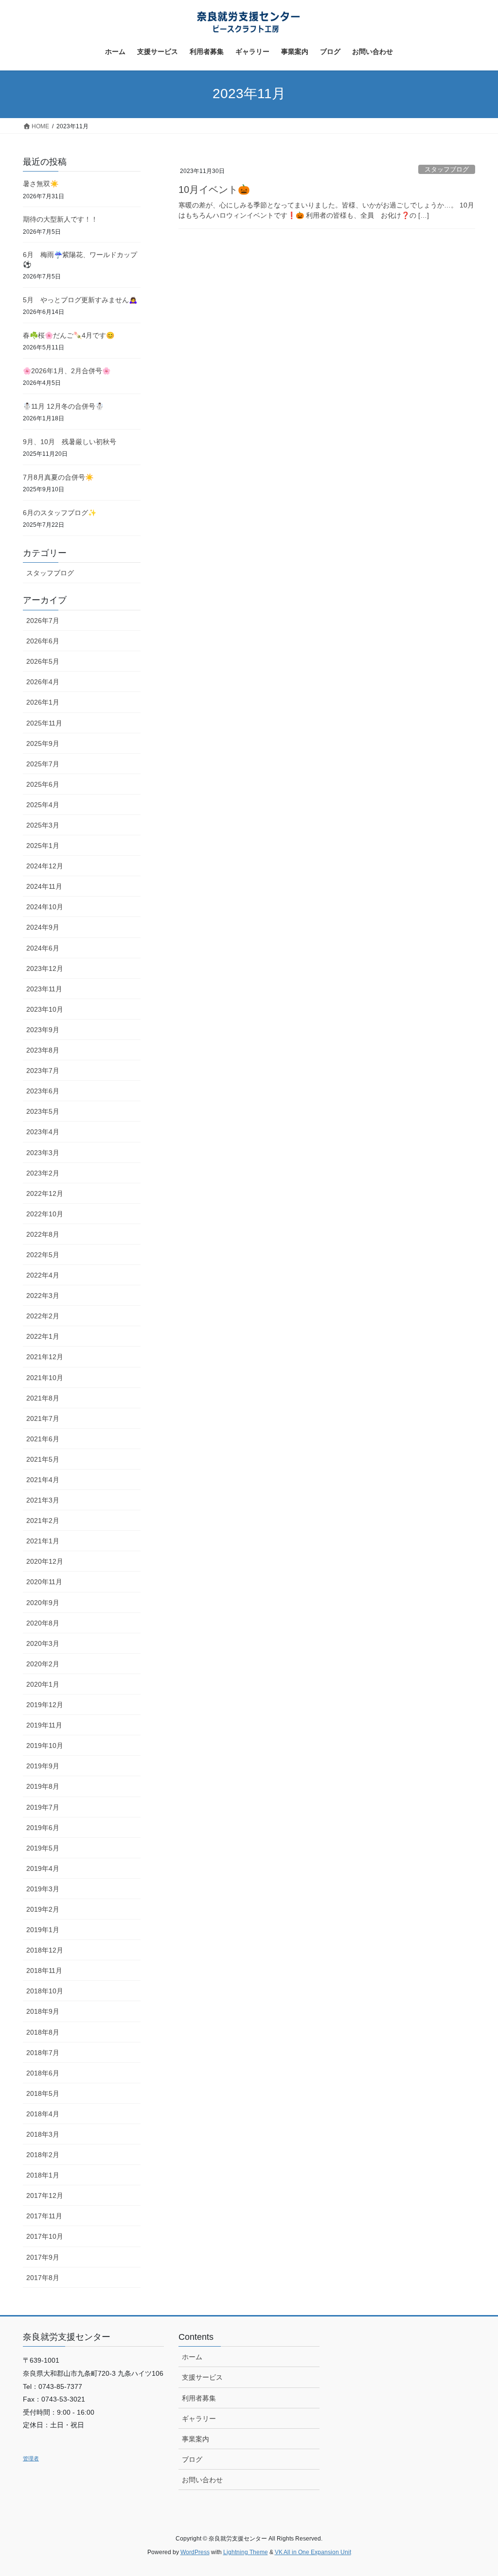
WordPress (195, 2552)
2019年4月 (43, 1868)
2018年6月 (43, 2073)
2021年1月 (43, 1541)
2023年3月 (43, 1153)
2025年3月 (43, 825)
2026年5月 (43, 661)
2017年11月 (44, 2216)
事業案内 (196, 2439)
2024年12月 (45, 866)
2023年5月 (43, 1111)
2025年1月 (43, 846)
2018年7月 (43, 2053)
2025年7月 (43, 764)
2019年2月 (43, 1909)
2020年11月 (44, 1582)
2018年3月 (43, 2134)
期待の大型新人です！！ (60, 219)
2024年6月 (43, 948)
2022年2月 (43, 1316)
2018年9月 (43, 2011)
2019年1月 (43, 1930)
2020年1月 (43, 1684)
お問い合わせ (202, 2480)
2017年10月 (45, 2236)
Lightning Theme (246, 2552)
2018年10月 (45, 1991)
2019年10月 (45, 1746)
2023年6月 (43, 1091)
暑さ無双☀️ (41, 184)
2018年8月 (43, 2032)
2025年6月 (43, 784)
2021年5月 (43, 1459)
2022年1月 (43, 1336)
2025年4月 (43, 805)
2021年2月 (43, 1521)
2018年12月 (45, 1950)
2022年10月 (45, 1214)
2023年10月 (45, 1009)
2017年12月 (45, 2196)
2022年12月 (45, 1193)
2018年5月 (43, 2093)
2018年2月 (43, 2155)
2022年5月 (43, 1255)
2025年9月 (43, 743)
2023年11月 (44, 989)
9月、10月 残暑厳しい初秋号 (70, 442)
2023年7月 (43, 1071)
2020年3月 (43, 1643)
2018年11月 (44, 1971)
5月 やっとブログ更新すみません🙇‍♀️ (80, 300)
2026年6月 (43, 641)
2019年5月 (43, 1848)
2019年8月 (43, 1786)
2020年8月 (43, 1623)
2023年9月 (43, 1030)
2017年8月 (43, 2278)
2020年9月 (43, 1603)
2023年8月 (43, 1050)
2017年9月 (43, 2257)
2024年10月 (45, 907)
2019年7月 (43, 1807)
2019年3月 (43, 1889)
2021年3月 (43, 1500)
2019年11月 (44, 1725)
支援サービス (202, 2377)
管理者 (31, 2458)
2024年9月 (43, 927)
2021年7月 (43, 1418)
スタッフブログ (447, 169)
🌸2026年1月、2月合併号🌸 (67, 371)
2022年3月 (43, 1296)
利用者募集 (199, 2398)
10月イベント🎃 (214, 190)
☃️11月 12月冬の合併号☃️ (63, 406)
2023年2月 (43, 1173)
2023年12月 (45, 968)
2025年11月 (44, 723)
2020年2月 (43, 1664)
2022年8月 (43, 1234)
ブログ (192, 2459)
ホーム (192, 2357)
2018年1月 (43, 2175)
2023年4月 (43, 1132)
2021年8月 (43, 1398)
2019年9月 (43, 1766)
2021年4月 (43, 1480)
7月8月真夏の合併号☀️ (58, 477)
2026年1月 (43, 702)
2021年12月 (45, 1357)
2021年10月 (45, 1378)
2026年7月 (43, 621)
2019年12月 (45, 1705)
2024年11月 (44, 886)
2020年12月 (45, 1561)
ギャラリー (199, 2419)
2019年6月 (43, 1828)
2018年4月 (43, 2114)
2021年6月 (43, 1439)
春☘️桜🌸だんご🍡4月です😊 (69, 335)
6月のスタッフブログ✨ (60, 513)
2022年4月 (43, 1275)
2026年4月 (43, 682)
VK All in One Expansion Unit (313, 2552)
